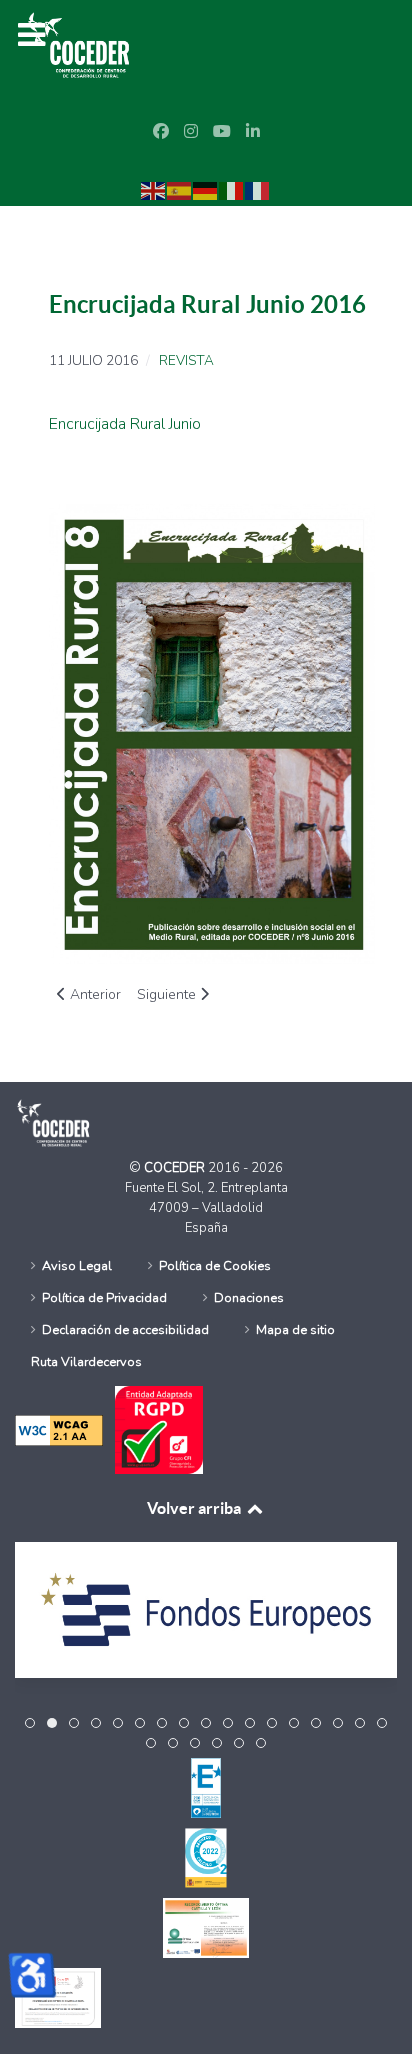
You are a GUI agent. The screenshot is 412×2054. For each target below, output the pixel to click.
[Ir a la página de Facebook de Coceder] (161, 132)
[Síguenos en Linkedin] (253, 132)
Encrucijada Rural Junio (125, 424)
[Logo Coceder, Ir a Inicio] (79, 44)
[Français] (258, 190)
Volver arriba (195, 1508)
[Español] (180, 190)
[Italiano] (232, 190)
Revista (186, 361)
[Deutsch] (206, 190)
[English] (154, 190)
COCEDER (176, 1168)
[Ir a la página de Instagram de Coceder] (191, 132)
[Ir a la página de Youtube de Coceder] (222, 132)
